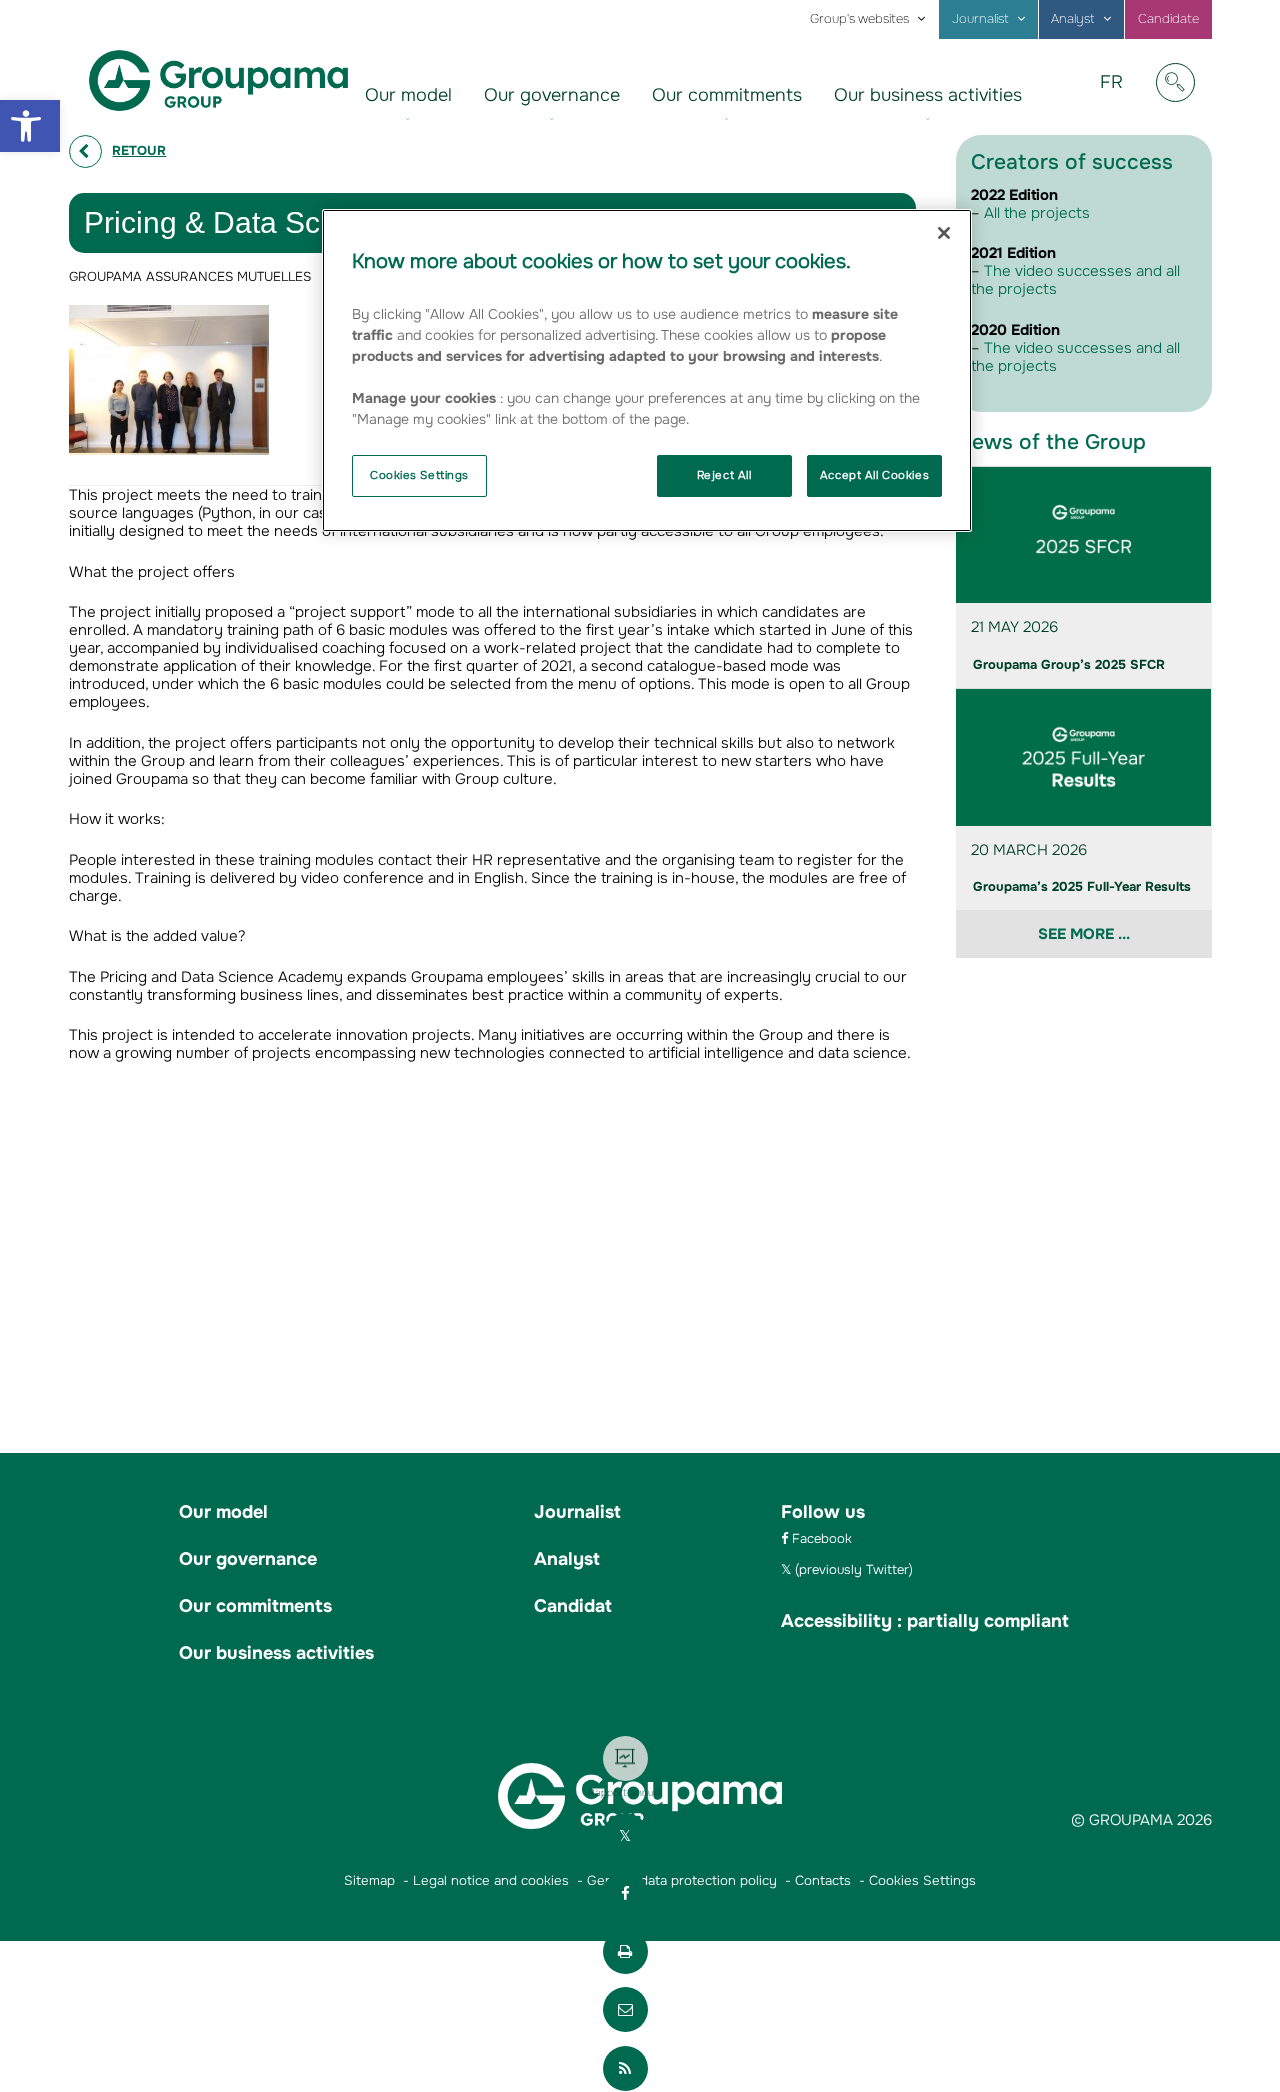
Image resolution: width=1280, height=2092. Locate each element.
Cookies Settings (419, 475)
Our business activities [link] (928, 95)
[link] (30, 126)
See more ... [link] (1084, 934)
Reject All (724, 475)
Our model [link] (408, 95)
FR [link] (1119, 97)
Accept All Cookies (874, 475)
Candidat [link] (573, 1606)
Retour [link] (139, 150)
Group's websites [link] (859, 19)
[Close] (944, 233)
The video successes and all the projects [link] (1075, 280)
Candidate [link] (1168, 19)
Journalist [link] (980, 19)
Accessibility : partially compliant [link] (925, 1621)
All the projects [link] (1037, 213)
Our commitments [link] (727, 95)
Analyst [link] (1073, 19)
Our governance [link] (552, 95)
